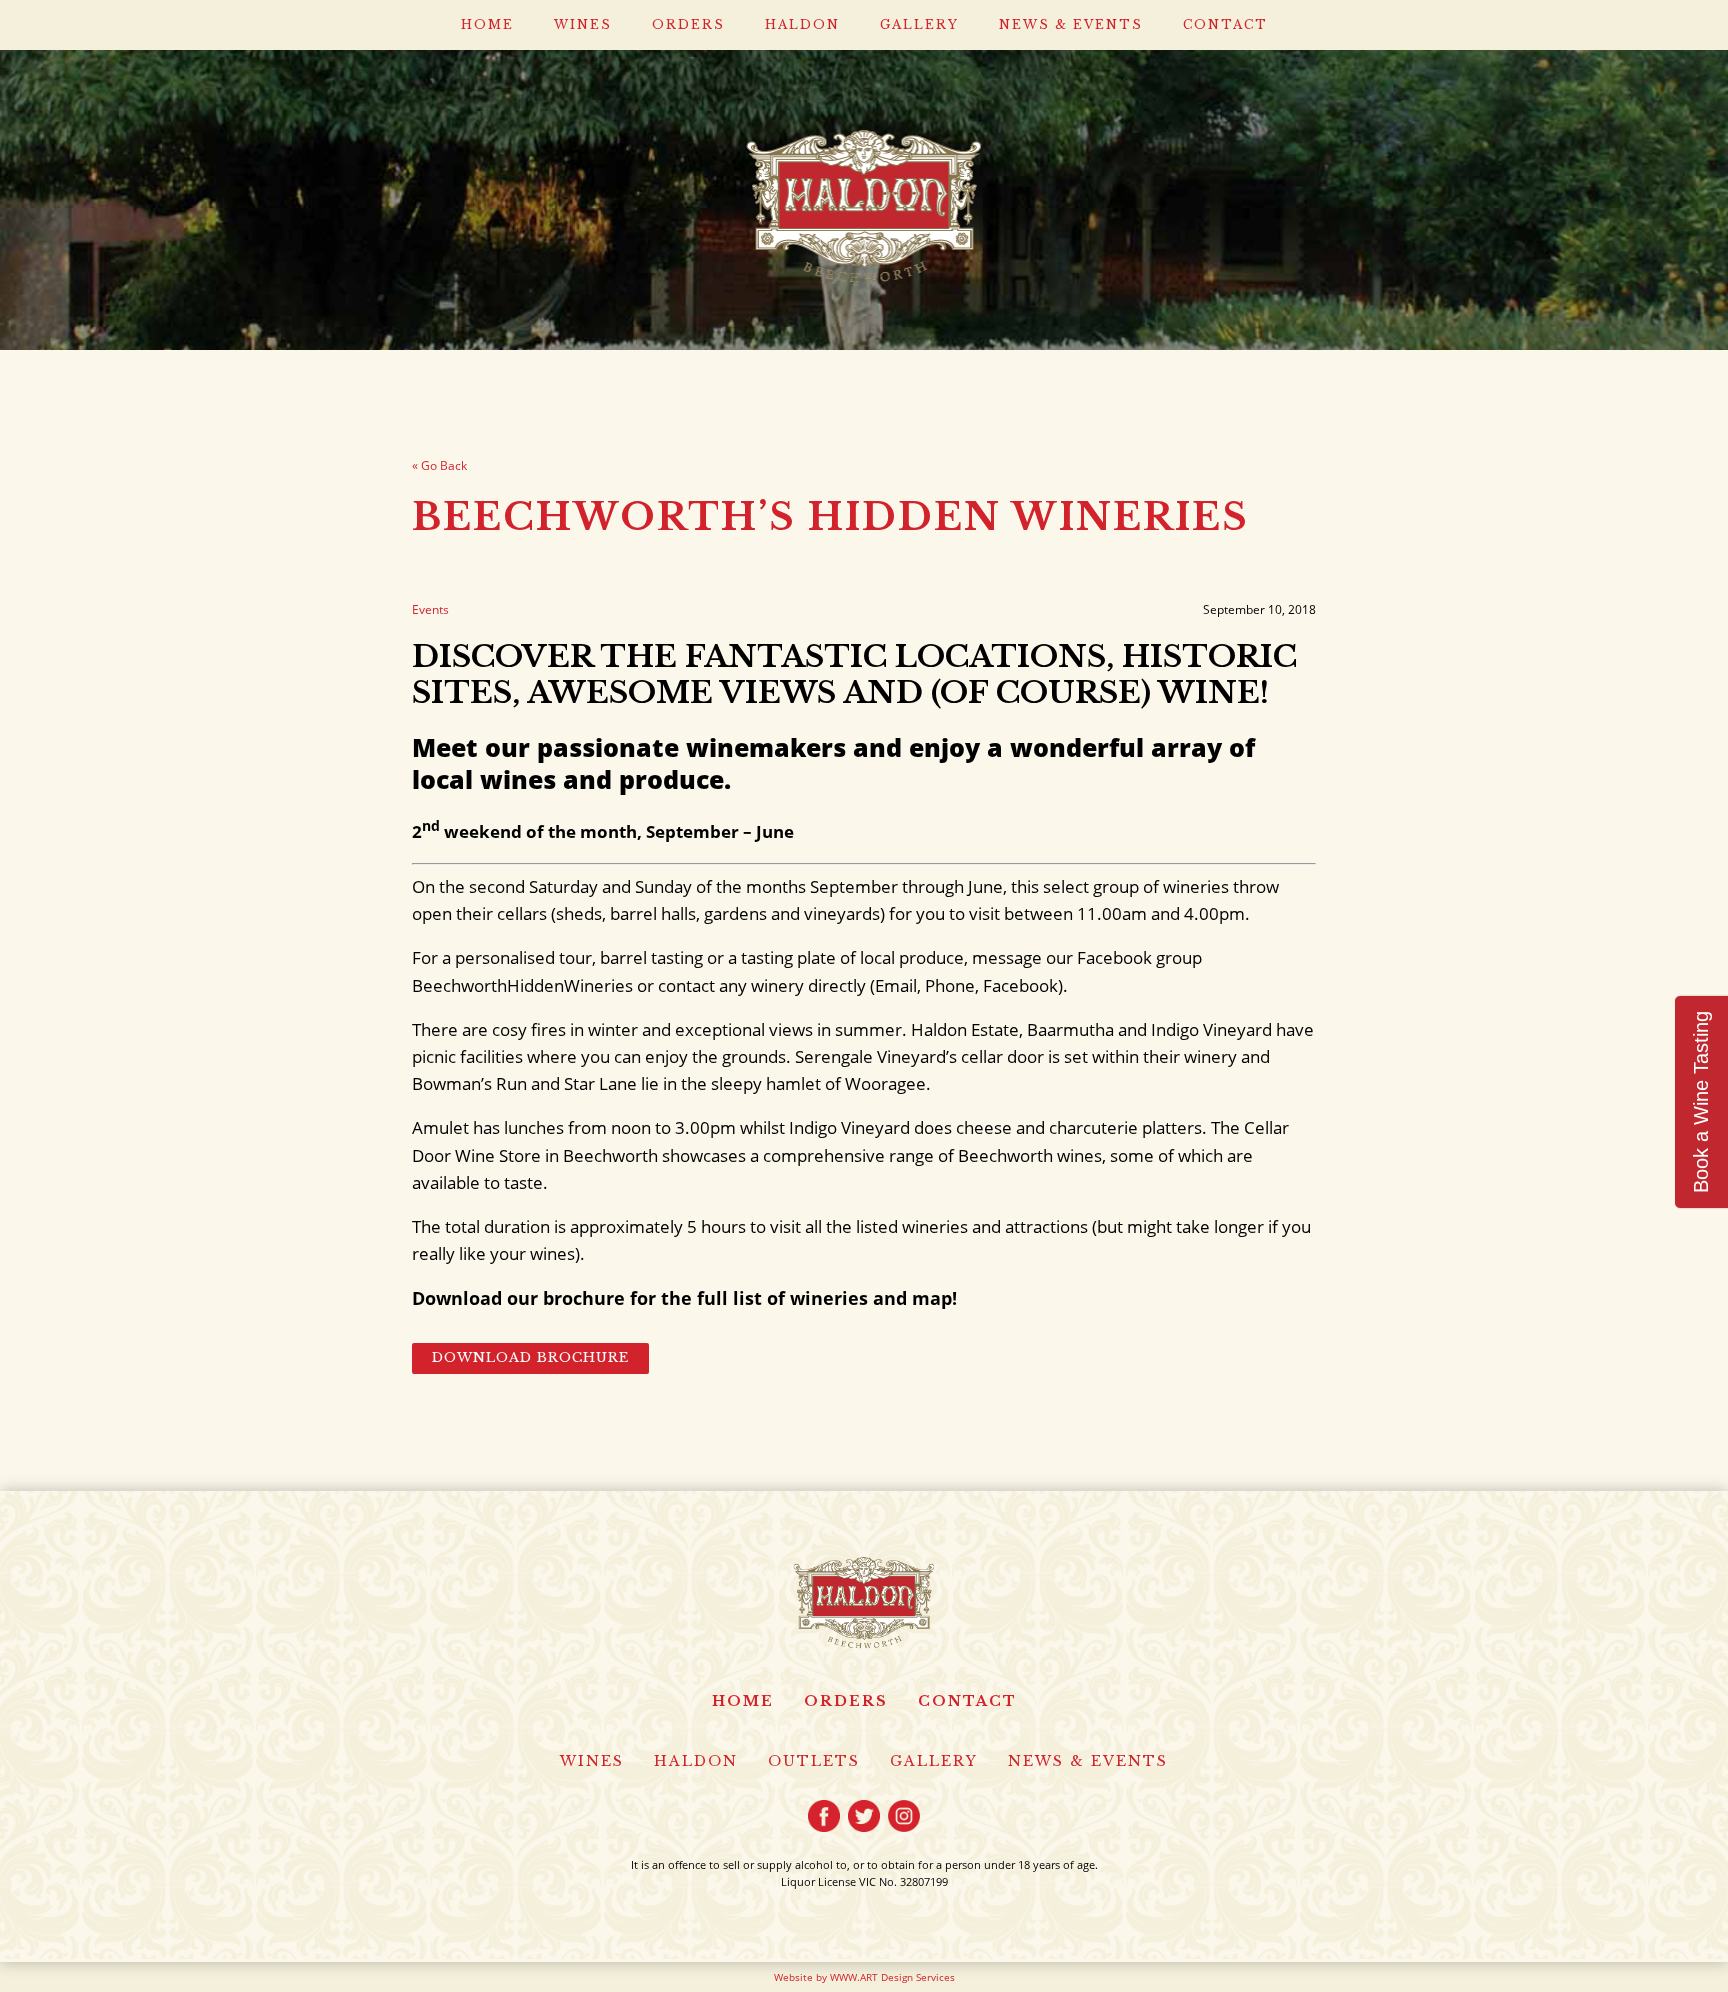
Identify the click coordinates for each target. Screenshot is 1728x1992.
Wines (583, 24)
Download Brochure (530, 1357)
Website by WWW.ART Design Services (864, 1977)
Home (487, 24)
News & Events (1071, 24)
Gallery (919, 24)
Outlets (814, 1761)
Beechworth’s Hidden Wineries (830, 517)
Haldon (802, 24)
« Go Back (439, 465)
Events (430, 609)
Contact (1225, 24)
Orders (688, 24)
